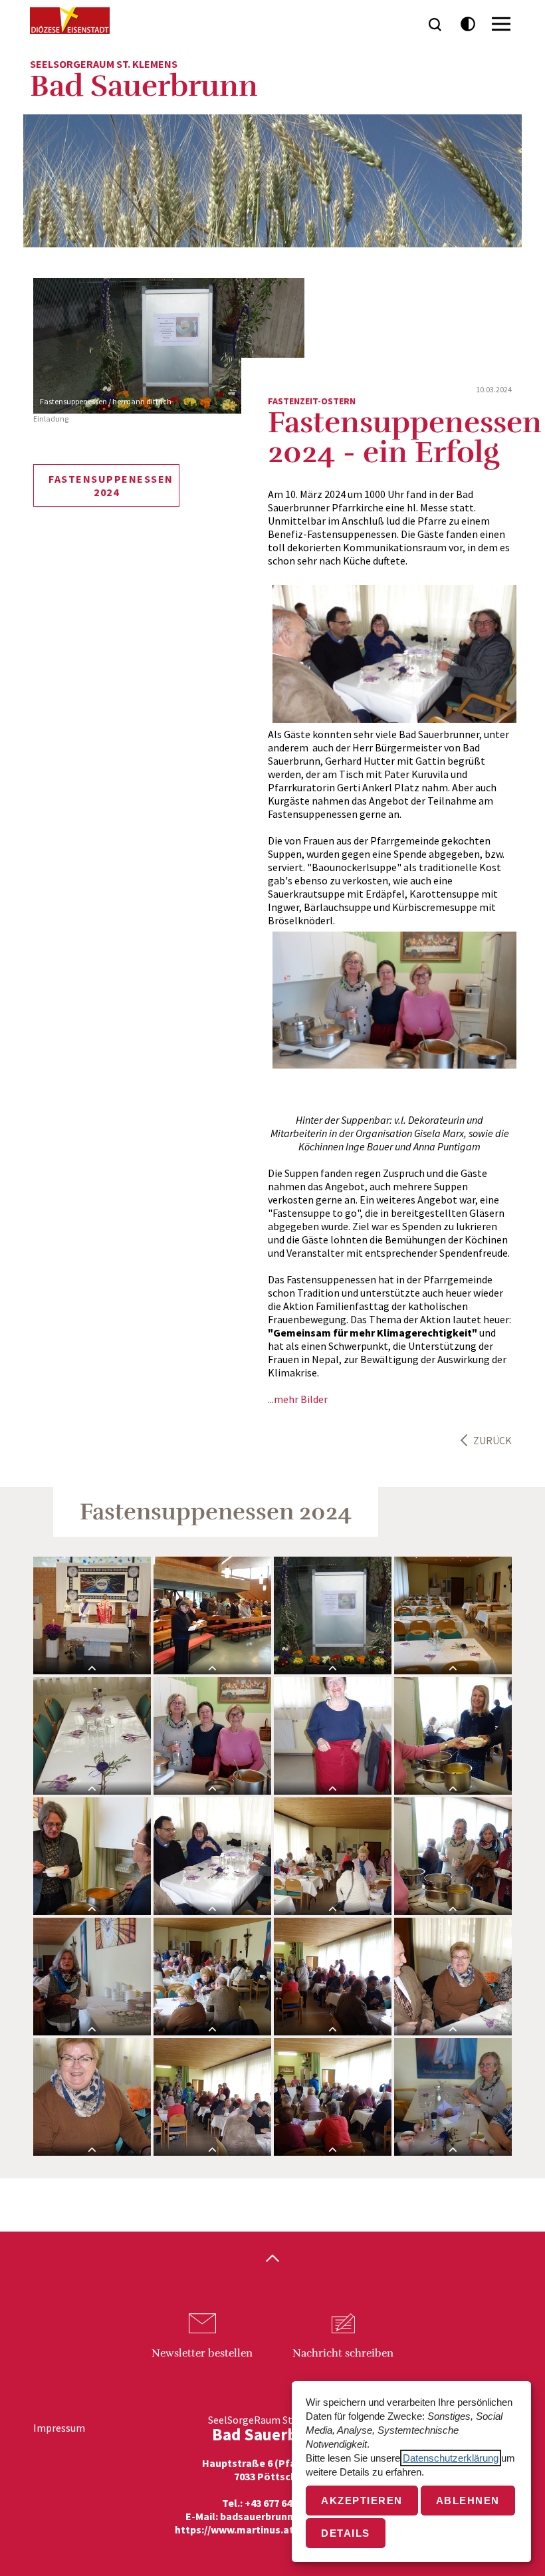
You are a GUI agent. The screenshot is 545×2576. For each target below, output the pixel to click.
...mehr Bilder (298, 1399)
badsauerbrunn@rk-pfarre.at (290, 2516)
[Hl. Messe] (92, 1615)
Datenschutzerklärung (451, 2458)
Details (346, 2533)
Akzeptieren (362, 2501)
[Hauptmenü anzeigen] (501, 24)
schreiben (343, 2353)
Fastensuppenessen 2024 (111, 485)
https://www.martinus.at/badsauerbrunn (272, 2529)
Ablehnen (468, 2501)
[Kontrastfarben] (468, 24)
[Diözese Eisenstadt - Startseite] (70, 21)
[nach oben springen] (272, 2259)
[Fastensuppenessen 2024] (333, 1615)
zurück (492, 1440)
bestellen (202, 2353)
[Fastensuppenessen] (212, 1736)
